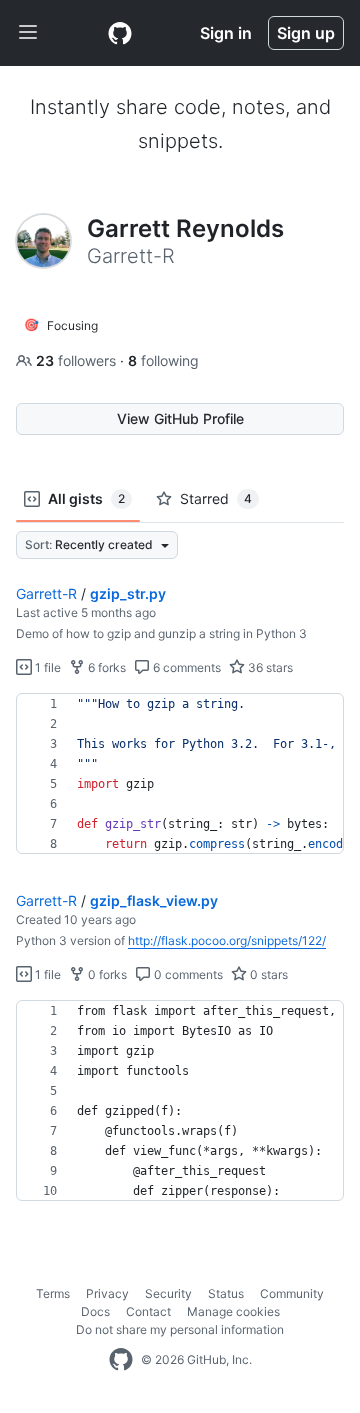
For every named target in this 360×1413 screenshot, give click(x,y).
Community (292, 1293)
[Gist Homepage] (120, 33)
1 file (46, 667)
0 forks (106, 974)
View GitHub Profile (180, 418)
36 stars (269, 667)
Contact (148, 1311)
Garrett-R (46, 593)
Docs (95, 1311)
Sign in (226, 33)
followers (78, 360)
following (163, 360)
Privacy (107, 1293)
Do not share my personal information (180, 1329)
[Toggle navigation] (28, 33)
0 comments (187, 974)
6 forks (105, 667)
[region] (180, 774)
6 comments (185, 667)
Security (168, 1293)
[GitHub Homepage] (121, 1360)
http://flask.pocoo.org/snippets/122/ (227, 940)
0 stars (267, 974)
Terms (53, 1293)
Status (226, 1293)
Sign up (306, 33)
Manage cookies (233, 1311)
